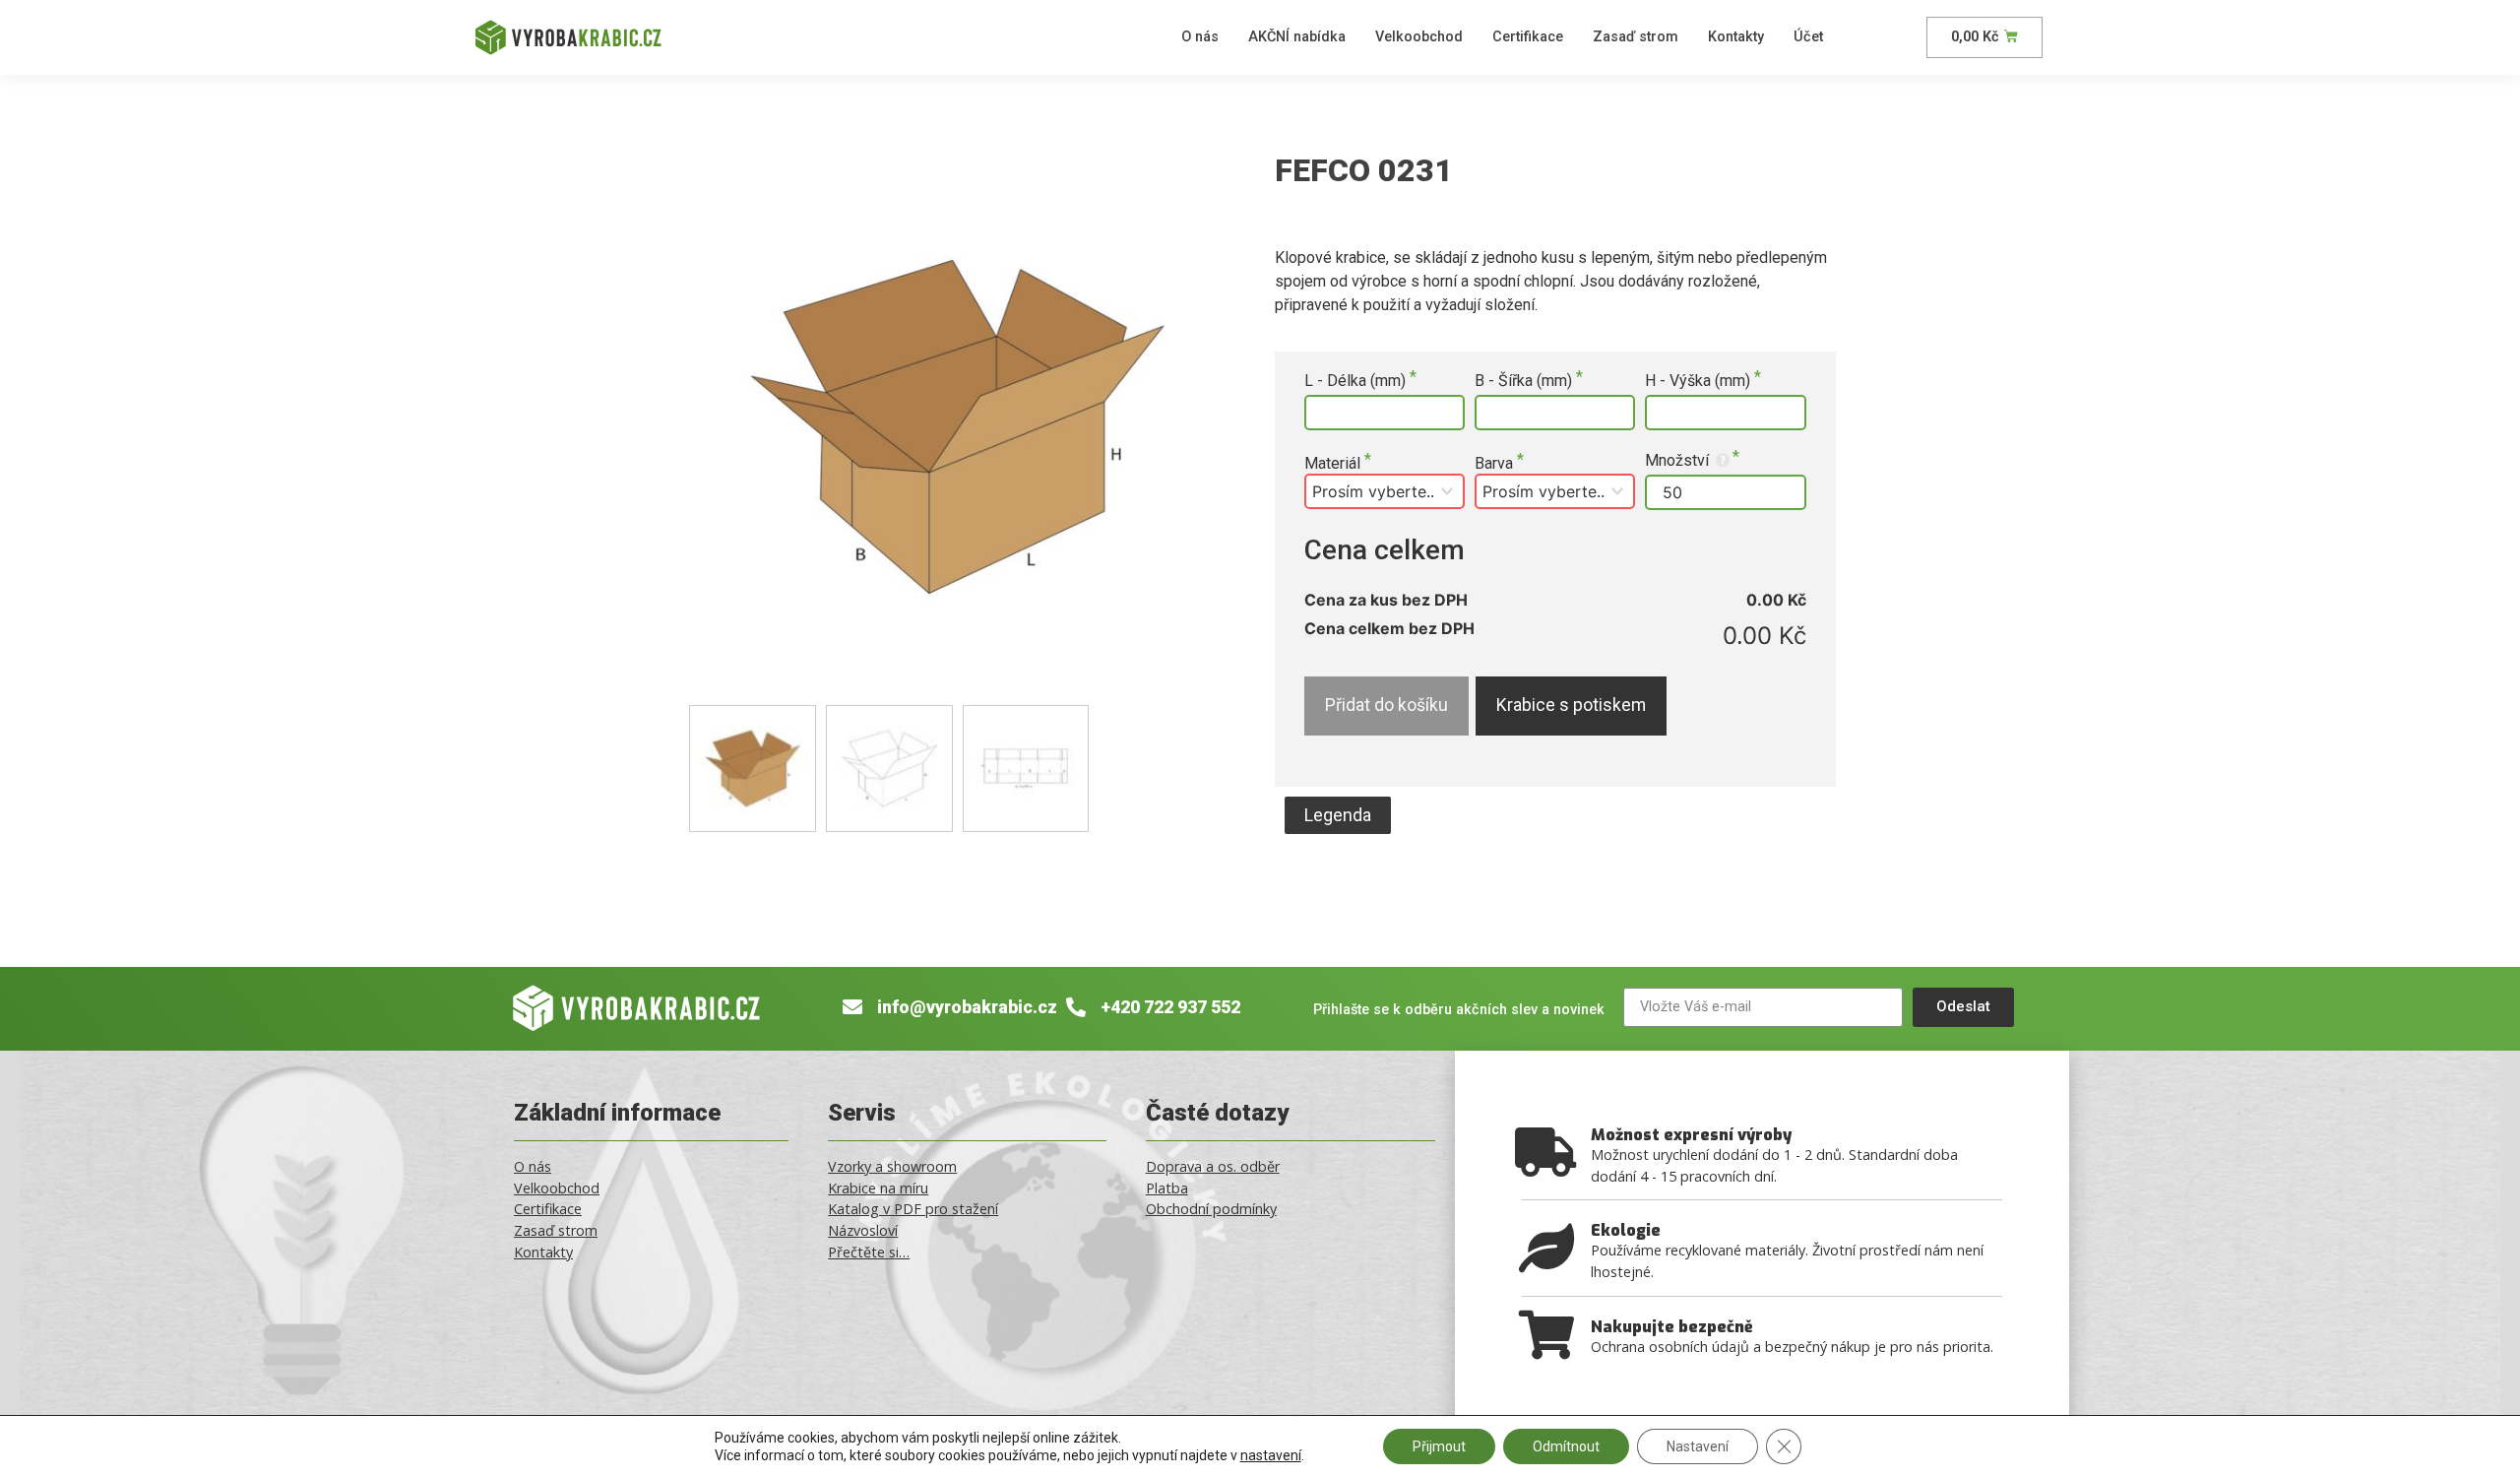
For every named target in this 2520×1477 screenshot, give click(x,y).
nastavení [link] (1271, 1455)
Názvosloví (863, 1230)
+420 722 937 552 (1170, 1007)
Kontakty (1736, 37)
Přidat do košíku (1386, 705)
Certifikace (1528, 37)
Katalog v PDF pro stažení (913, 1209)
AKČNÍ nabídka (1297, 37)
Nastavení (1698, 1446)
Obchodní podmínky (1211, 1209)
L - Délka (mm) (1357, 381)
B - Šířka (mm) (1525, 381)
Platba (1167, 1188)
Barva (1496, 464)
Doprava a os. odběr (1213, 1166)
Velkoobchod (1419, 37)
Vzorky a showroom (892, 1166)
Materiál (1334, 464)
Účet (1808, 37)
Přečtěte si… (869, 1252)
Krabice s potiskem (1571, 705)
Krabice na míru (878, 1188)
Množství (1679, 460)
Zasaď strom (1636, 37)
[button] (1338, 815)
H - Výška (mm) (1700, 381)
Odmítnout (1566, 1446)
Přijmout (1439, 1446)
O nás (1200, 37)
